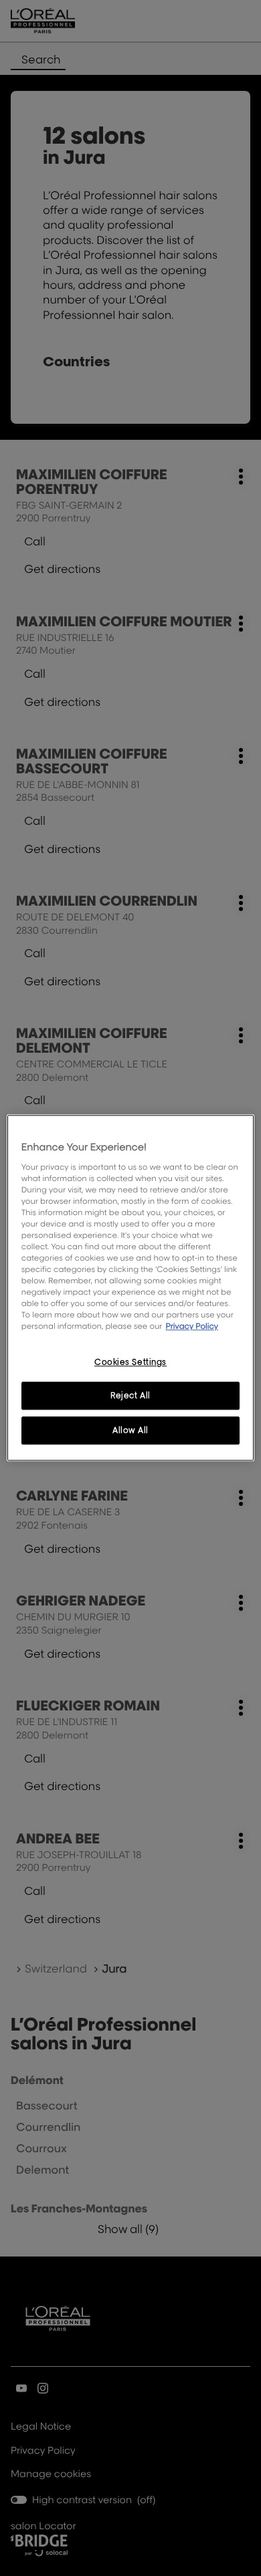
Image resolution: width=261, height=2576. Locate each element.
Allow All (130, 1431)
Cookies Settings (130, 1362)
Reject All (130, 1396)
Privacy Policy (192, 1326)
